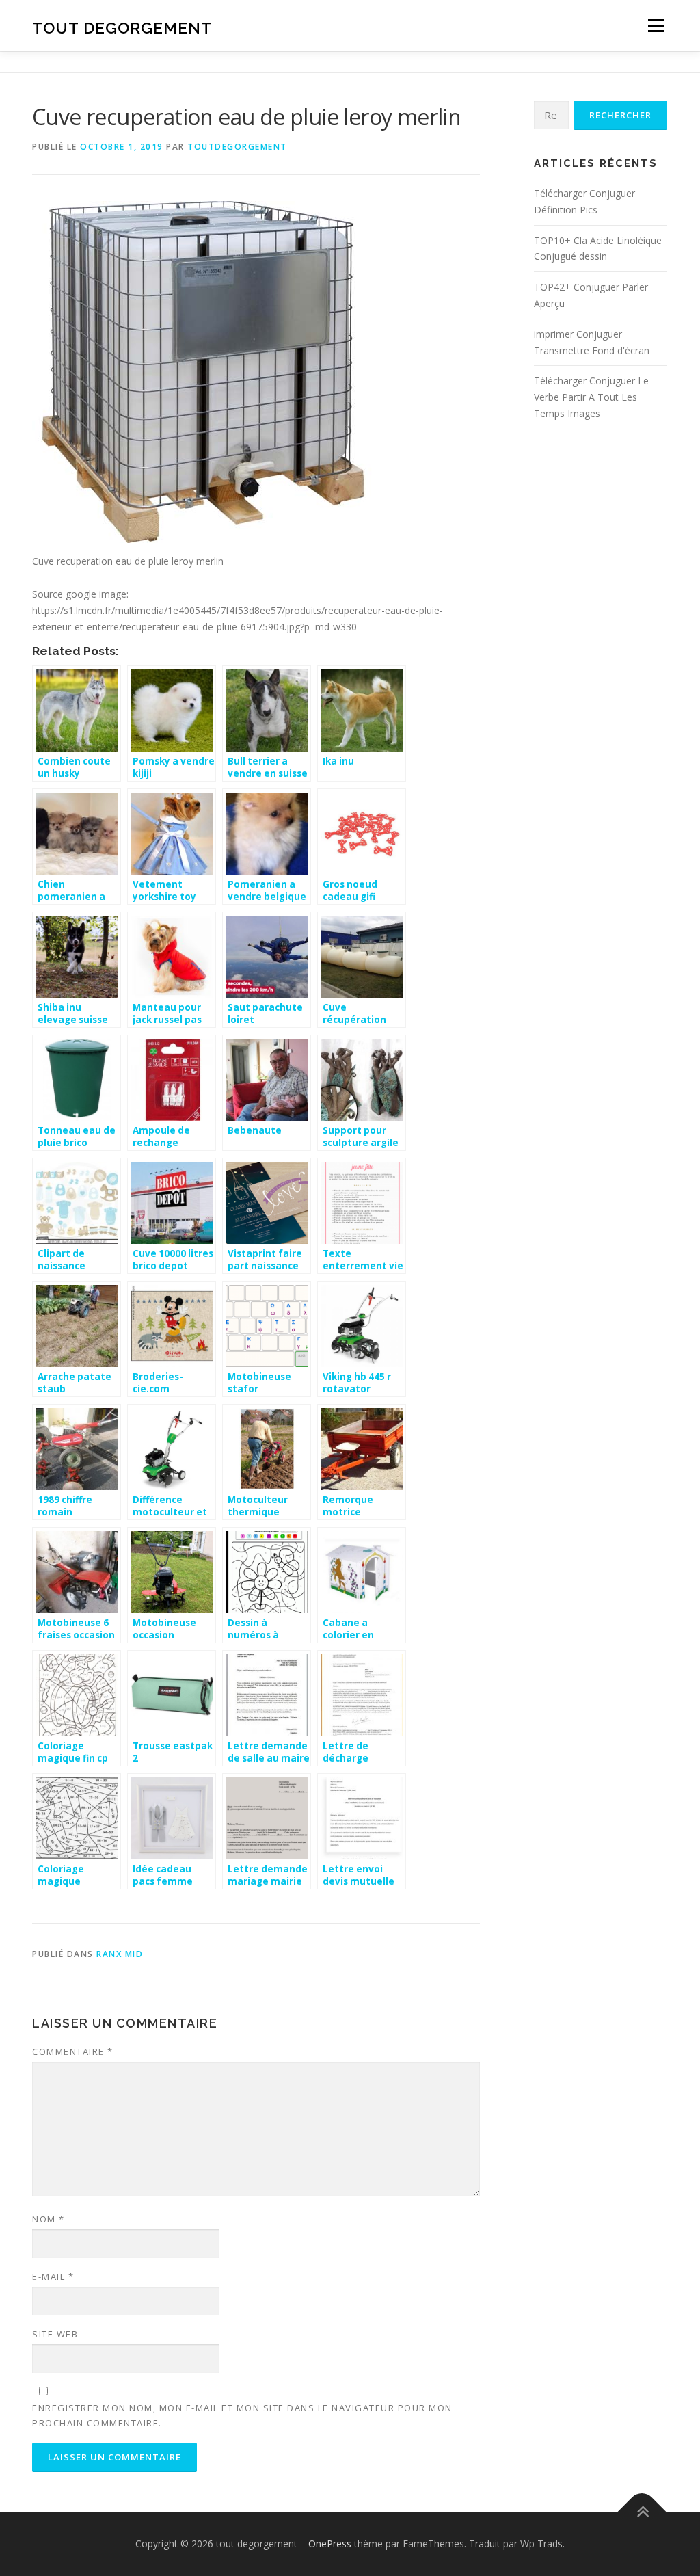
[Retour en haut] (642, 2512)
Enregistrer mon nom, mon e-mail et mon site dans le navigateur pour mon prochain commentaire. (242, 2415)
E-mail (53, 2276)
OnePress (330, 2544)
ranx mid (120, 1954)
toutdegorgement (237, 147)
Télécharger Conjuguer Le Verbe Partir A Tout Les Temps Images (591, 397)
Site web (55, 2334)
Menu (656, 26)
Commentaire (73, 2051)
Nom (49, 2219)
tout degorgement (122, 28)
